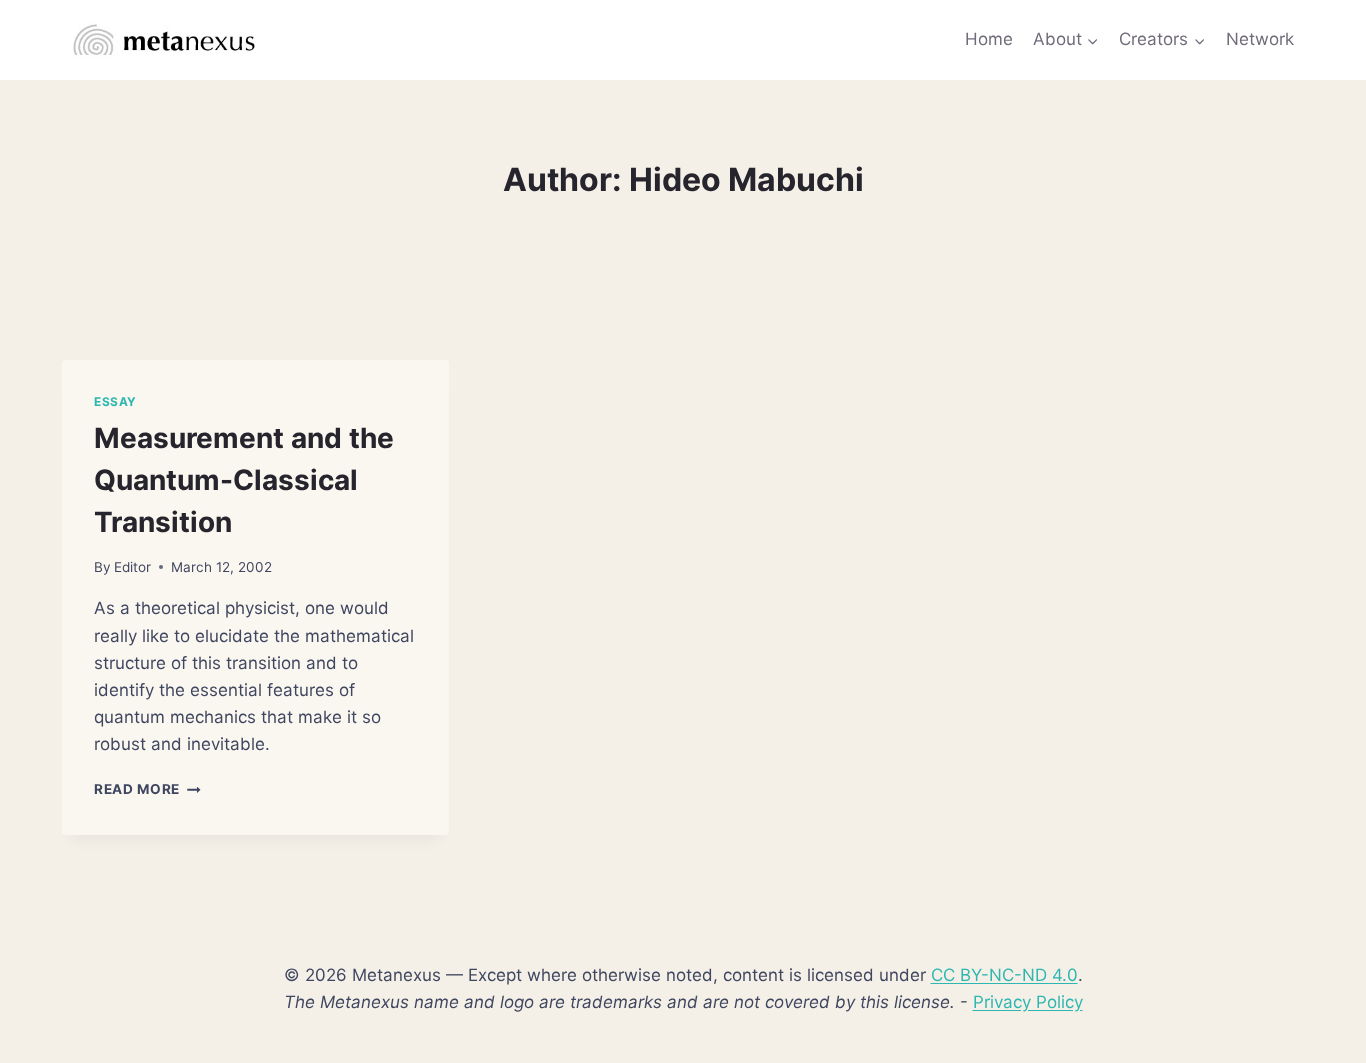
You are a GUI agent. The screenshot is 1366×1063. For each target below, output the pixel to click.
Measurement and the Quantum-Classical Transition (244, 480)
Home (989, 39)
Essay (115, 401)
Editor (132, 567)
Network (1260, 39)
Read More (147, 789)
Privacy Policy (1028, 1002)
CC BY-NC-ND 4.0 (1004, 975)
